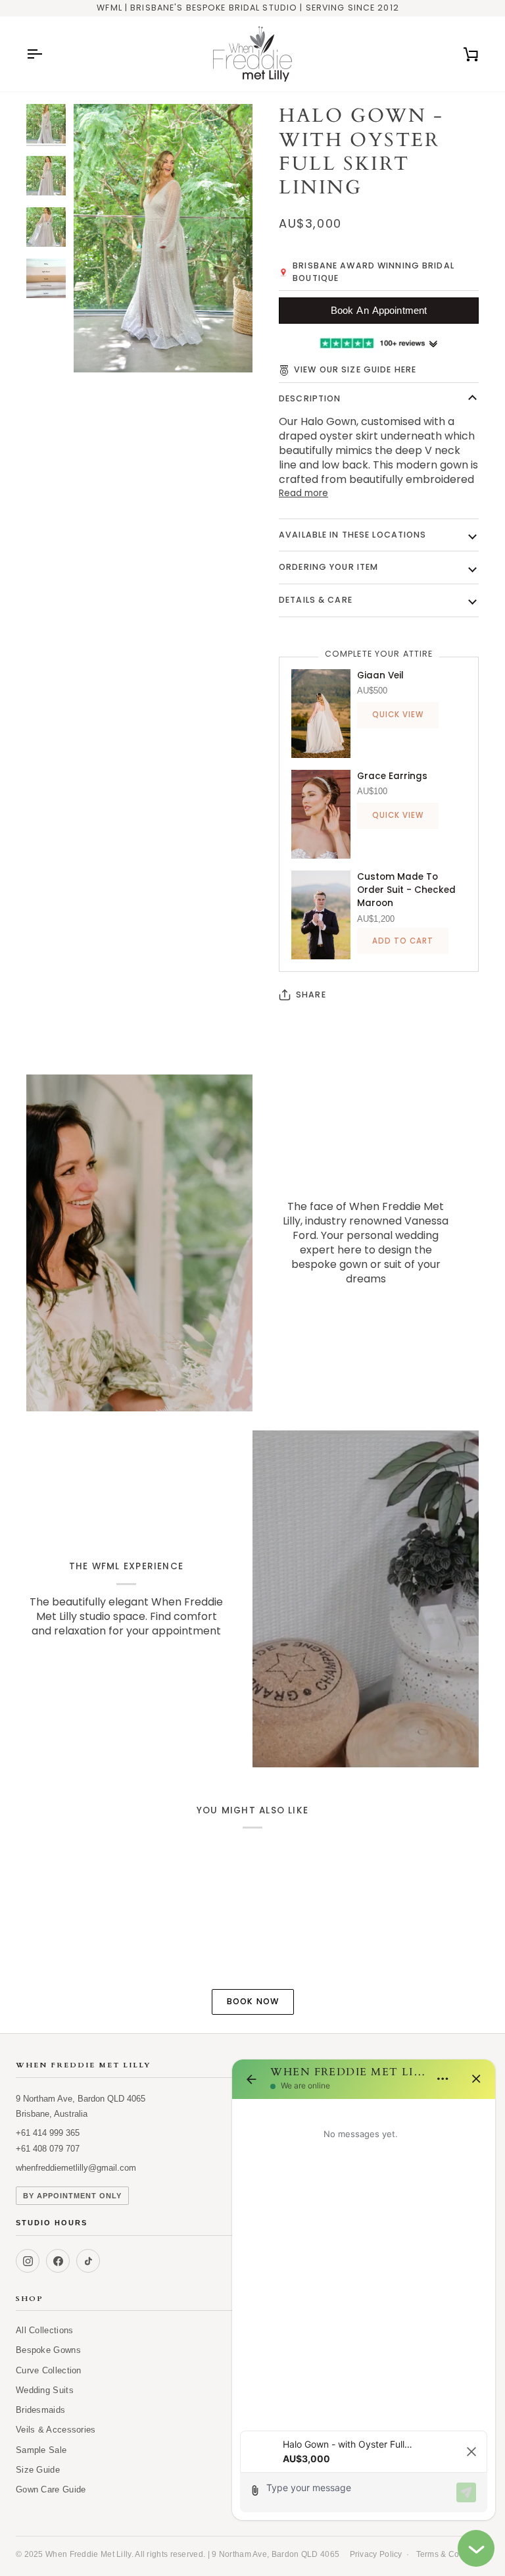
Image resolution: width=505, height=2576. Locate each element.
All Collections (45, 2330)
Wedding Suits (45, 2390)
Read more (303, 493)
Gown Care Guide (51, 2489)
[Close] (476, 2079)
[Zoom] (98, 348)
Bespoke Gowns (48, 2350)
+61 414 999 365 (48, 2133)
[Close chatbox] (476, 2548)
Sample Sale (41, 2450)
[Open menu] (46, 54)
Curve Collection (49, 2370)
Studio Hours (129, 2223)
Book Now (253, 2001)
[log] (364, 2261)
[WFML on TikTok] (88, 2261)
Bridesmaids (40, 2410)
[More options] (443, 2079)
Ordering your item (328, 567)
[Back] (251, 2079)
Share (311, 995)
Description (310, 398)
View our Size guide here (355, 369)
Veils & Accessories (56, 2430)
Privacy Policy (376, 2554)
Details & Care (316, 600)
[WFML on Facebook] (58, 2261)
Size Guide (38, 2470)
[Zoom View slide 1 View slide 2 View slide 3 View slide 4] (163, 238)
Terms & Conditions (453, 2554)
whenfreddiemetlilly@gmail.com (76, 2168)
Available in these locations (353, 535)
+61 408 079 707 (48, 2149)
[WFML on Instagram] (28, 2261)
